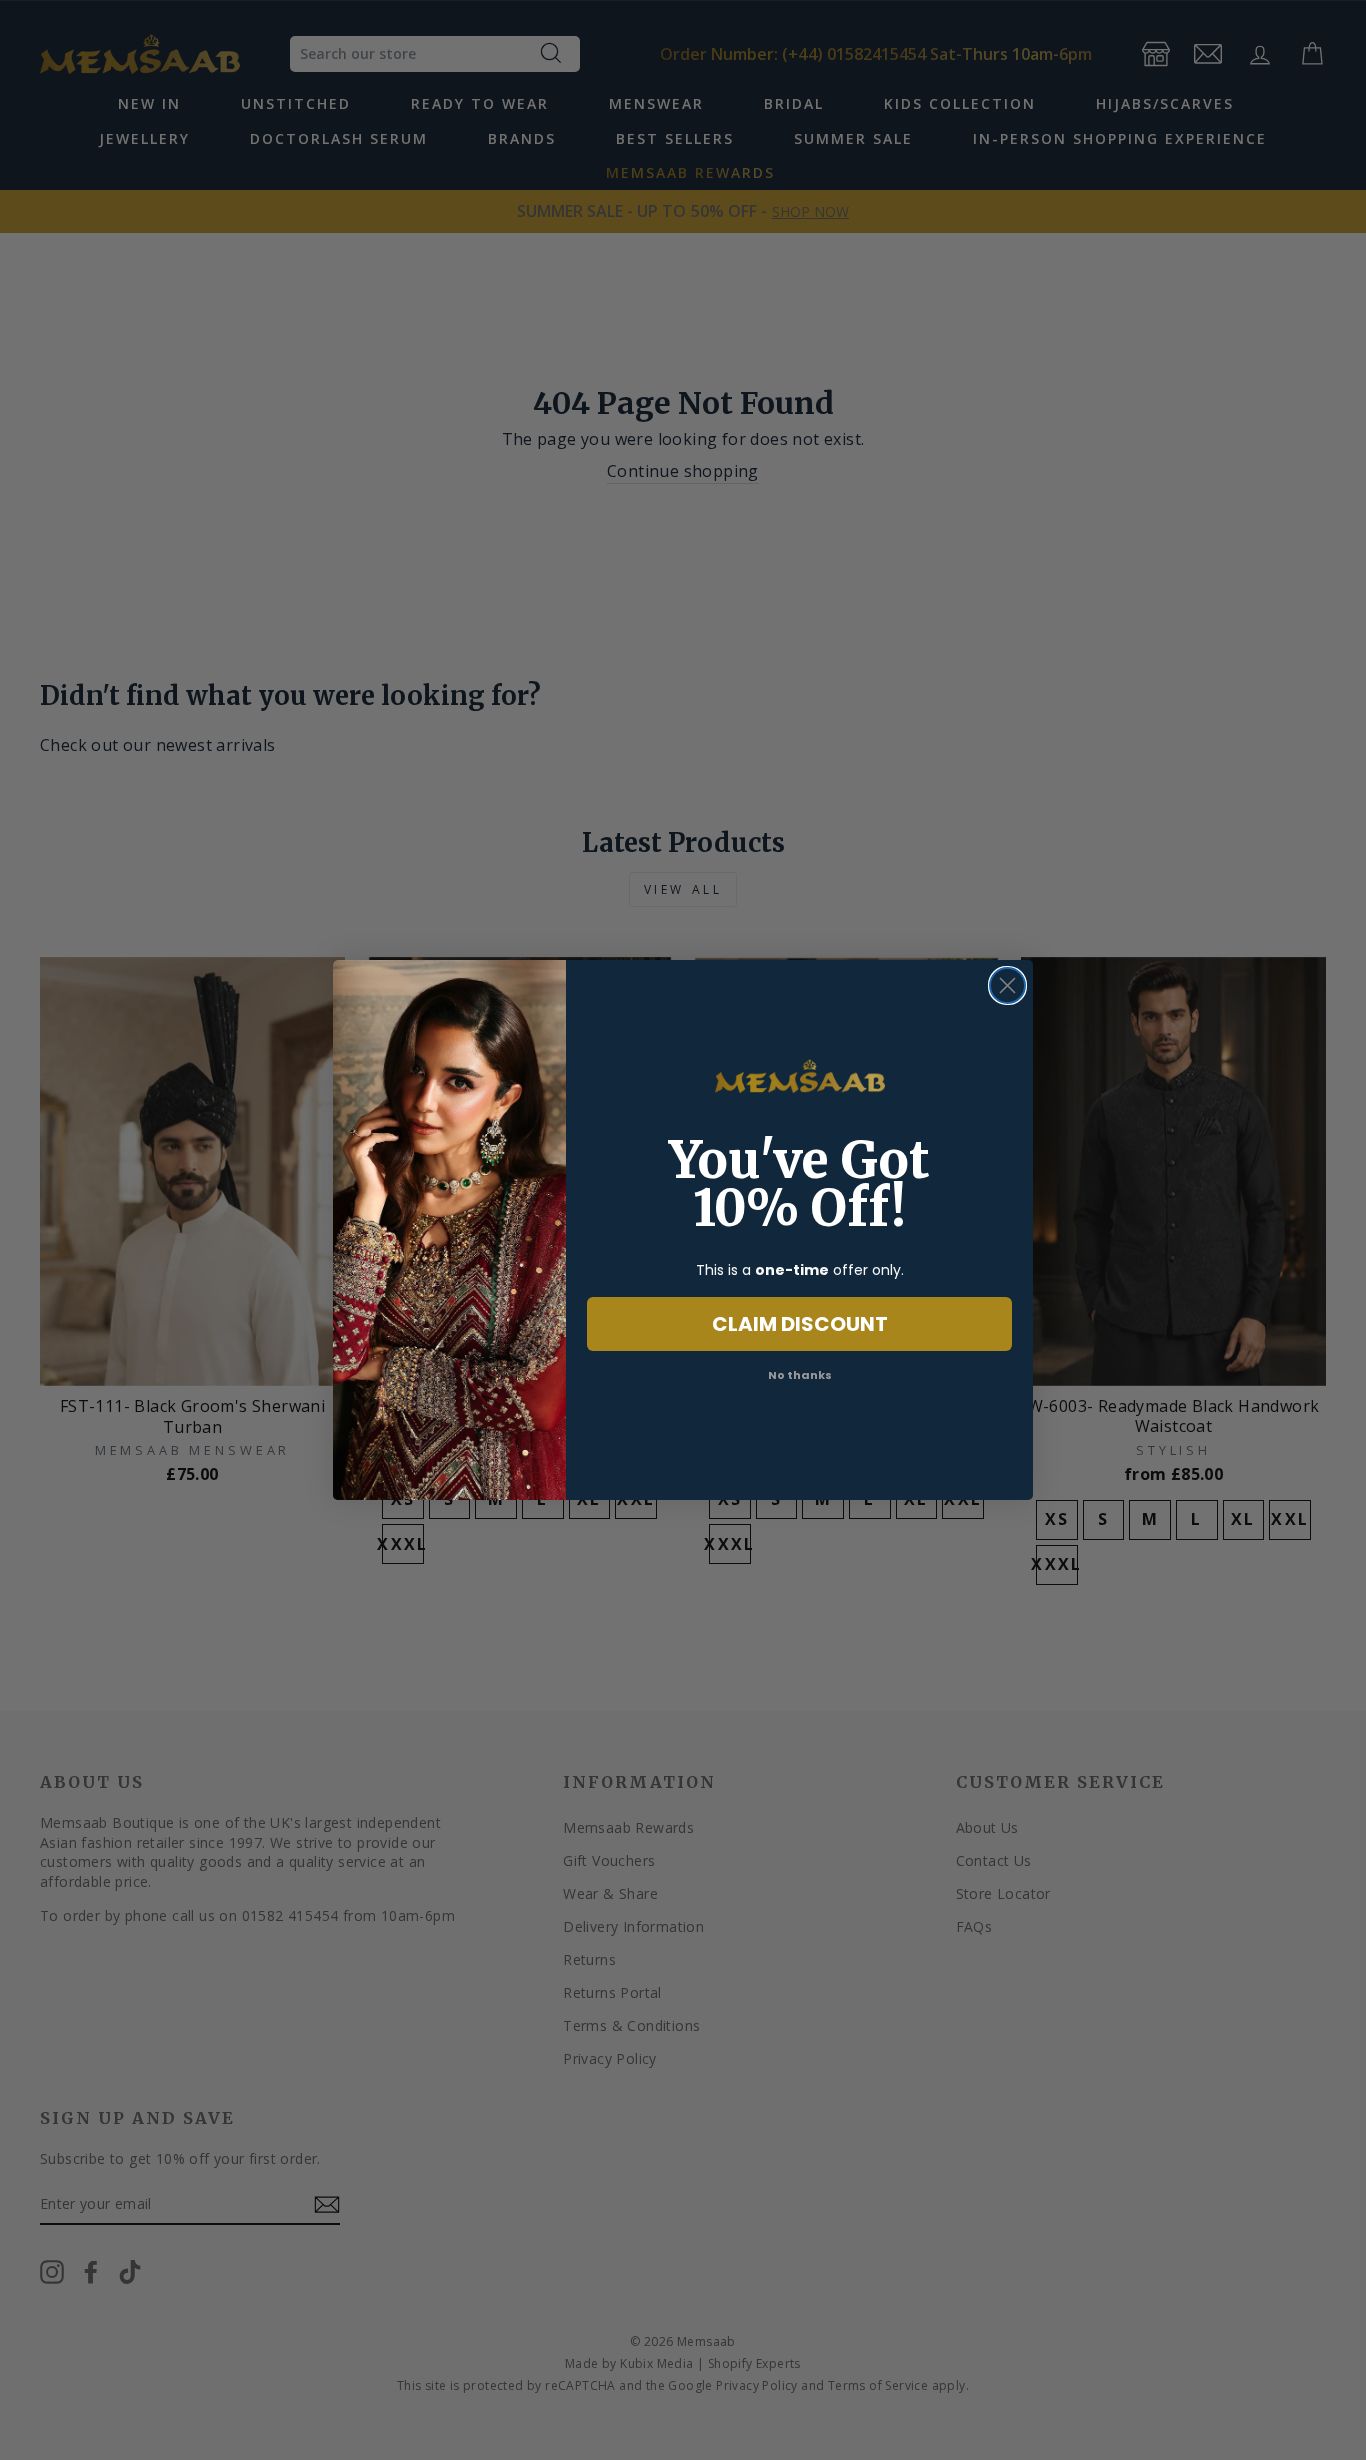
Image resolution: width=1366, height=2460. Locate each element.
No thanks (800, 1375)
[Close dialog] (1007, 985)
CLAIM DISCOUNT (800, 1324)
